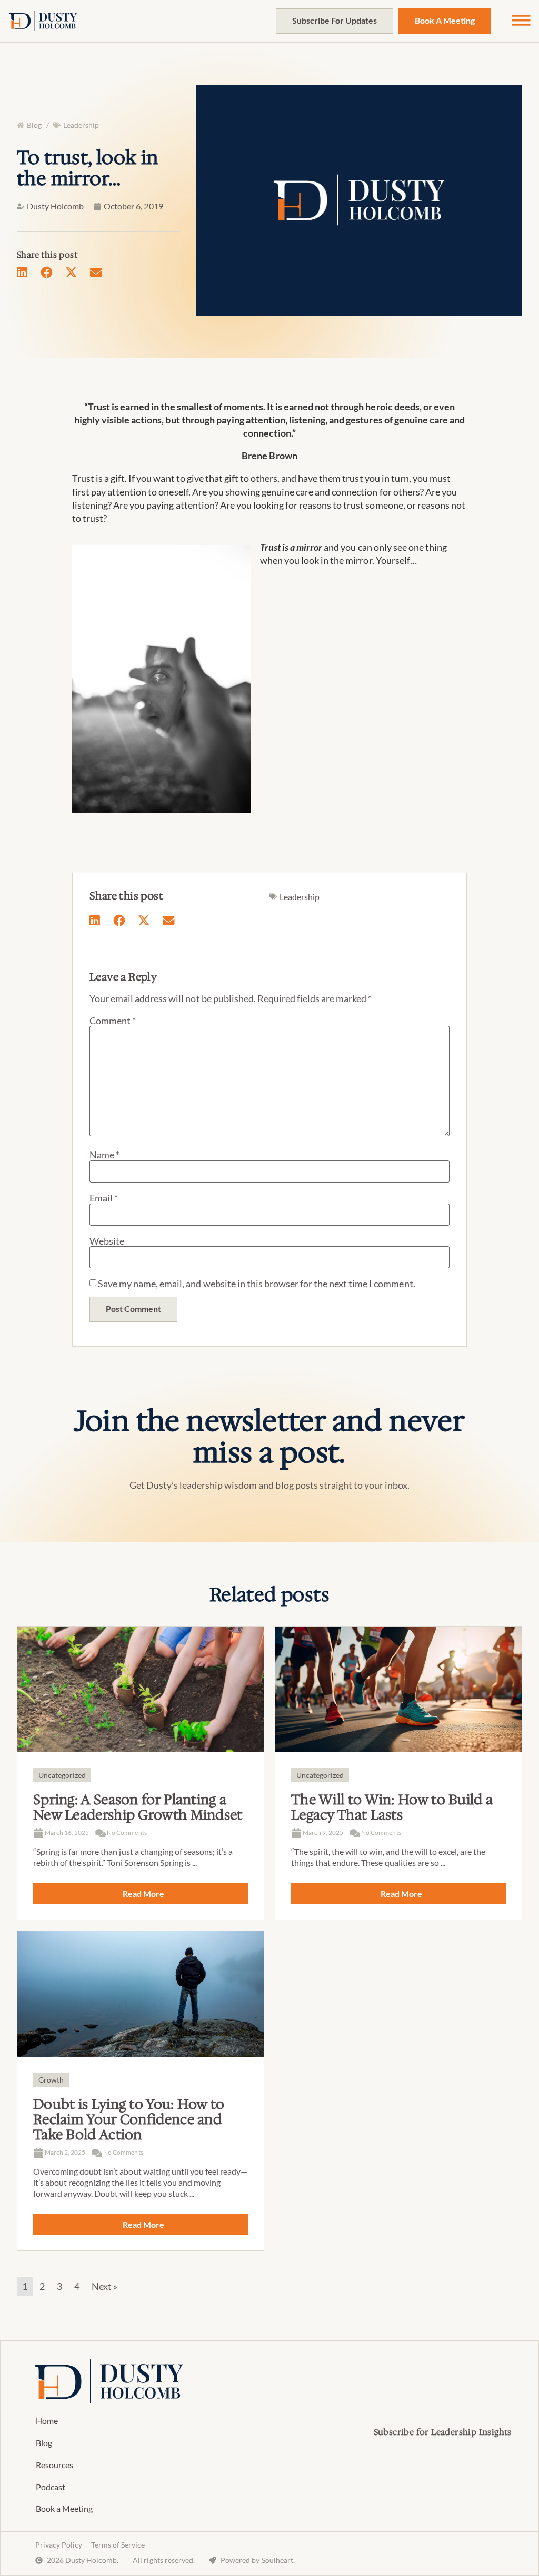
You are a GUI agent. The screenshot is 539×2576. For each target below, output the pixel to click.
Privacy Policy (59, 2545)
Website (107, 1241)
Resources (54, 2465)
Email (104, 1198)
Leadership (81, 125)
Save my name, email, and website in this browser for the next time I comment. (257, 1284)
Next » (104, 2286)
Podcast (51, 2487)
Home (47, 2421)
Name (104, 1155)
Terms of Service (118, 2545)
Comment (113, 1021)
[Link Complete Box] (141, 1773)
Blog (44, 2443)
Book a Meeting (64, 2508)
